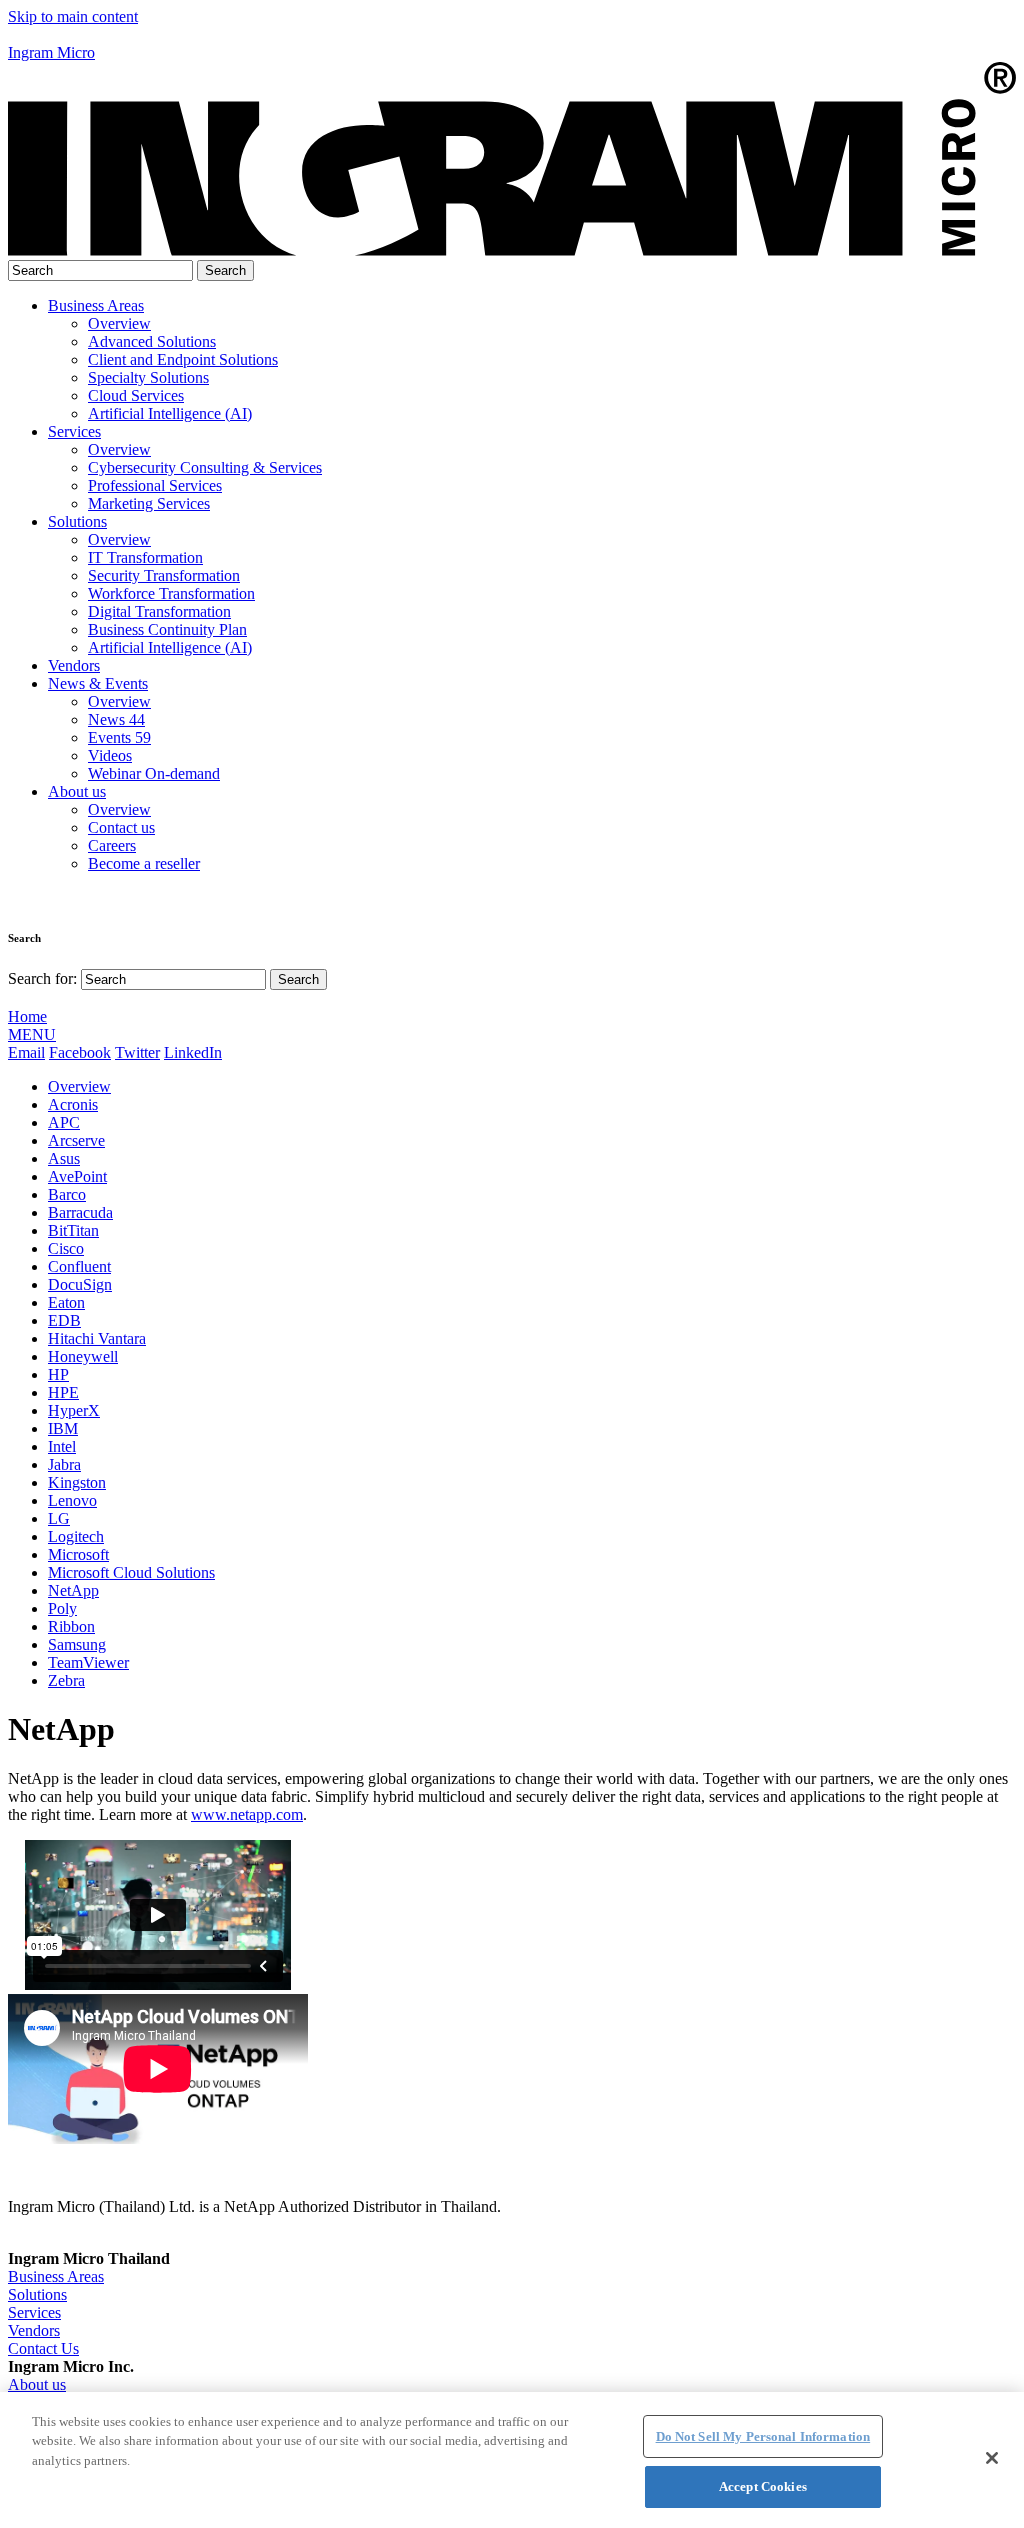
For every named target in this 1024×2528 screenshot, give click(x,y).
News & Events (98, 683)
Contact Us (43, 2348)
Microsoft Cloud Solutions (131, 1572)
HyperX (74, 1410)
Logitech (76, 1536)
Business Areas (96, 305)
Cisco (66, 1248)
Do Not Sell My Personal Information (763, 2436)
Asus (64, 1158)
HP (58, 1374)
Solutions (77, 521)
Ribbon (71, 1626)
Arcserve (76, 1140)
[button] (512, 35)
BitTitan (73, 1230)
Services (74, 431)
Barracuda (80, 1212)
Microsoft (78, 1554)
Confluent (79, 1266)
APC (64, 1122)
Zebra (66, 1680)
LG (59, 1518)
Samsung (77, 1644)
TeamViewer (88, 1662)
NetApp (73, 1590)
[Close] (992, 2458)
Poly (62, 1608)
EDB (64, 1320)
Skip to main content (73, 16)
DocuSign (80, 1284)
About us (77, 791)
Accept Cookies (763, 2486)
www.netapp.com (247, 1814)
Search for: (42, 978)
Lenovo (72, 1500)
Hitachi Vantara (97, 1338)
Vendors (74, 665)
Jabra (64, 1464)
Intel (62, 1446)
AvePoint (77, 1176)
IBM (63, 1428)
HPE (63, 1392)
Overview (79, 1086)
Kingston (77, 1482)
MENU (32, 1034)
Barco (67, 1194)
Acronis (73, 1104)
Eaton (66, 1302)
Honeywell (83, 1356)
